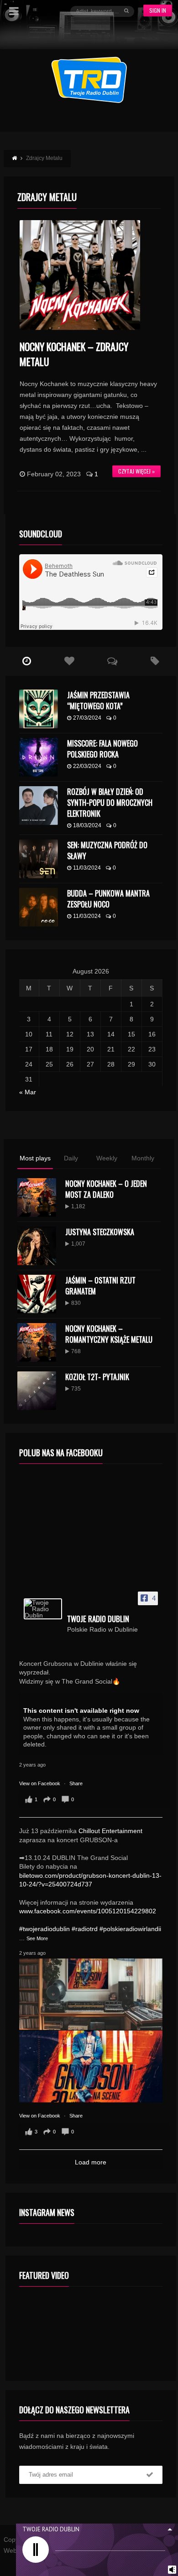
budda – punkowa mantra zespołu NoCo (108, 899)
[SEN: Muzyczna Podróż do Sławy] (39, 859)
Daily (71, 1158)
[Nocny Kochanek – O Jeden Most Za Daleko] (37, 1198)
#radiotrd (85, 1929)
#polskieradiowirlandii (130, 1929)
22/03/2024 (87, 766)
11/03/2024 (87, 868)
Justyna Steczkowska (100, 1232)
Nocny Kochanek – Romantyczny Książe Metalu (109, 1334)
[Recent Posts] (27, 661)
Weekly (107, 1158)
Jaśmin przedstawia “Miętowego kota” (98, 701)
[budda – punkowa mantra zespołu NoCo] (39, 907)
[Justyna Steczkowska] (37, 1246)
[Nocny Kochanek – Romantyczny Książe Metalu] (37, 1342)
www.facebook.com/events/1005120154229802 (88, 1911)
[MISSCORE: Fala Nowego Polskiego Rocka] (39, 757)
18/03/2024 (87, 825)
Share (76, 1783)
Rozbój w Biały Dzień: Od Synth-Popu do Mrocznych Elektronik (110, 803)
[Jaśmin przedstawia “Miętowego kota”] (39, 709)
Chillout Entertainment (110, 1831)
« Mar (28, 1092)
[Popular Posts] (69, 661)
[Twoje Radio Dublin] (43, 1609)
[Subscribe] (150, 2475)
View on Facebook (40, 1783)
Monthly (143, 1158)
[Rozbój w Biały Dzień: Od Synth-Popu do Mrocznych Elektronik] (39, 806)
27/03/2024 (87, 718)
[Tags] (155, 661)
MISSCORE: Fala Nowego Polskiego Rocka (102, 749)
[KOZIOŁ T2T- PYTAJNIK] (37, 1391)
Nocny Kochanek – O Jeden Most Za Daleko (106, 1189)
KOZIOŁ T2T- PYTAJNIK (97, 1377)
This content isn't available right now (81, 1710)
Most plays (35, 1158)
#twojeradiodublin (44, 1929)
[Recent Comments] (112, 661)
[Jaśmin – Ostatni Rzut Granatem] (37, 1294)
